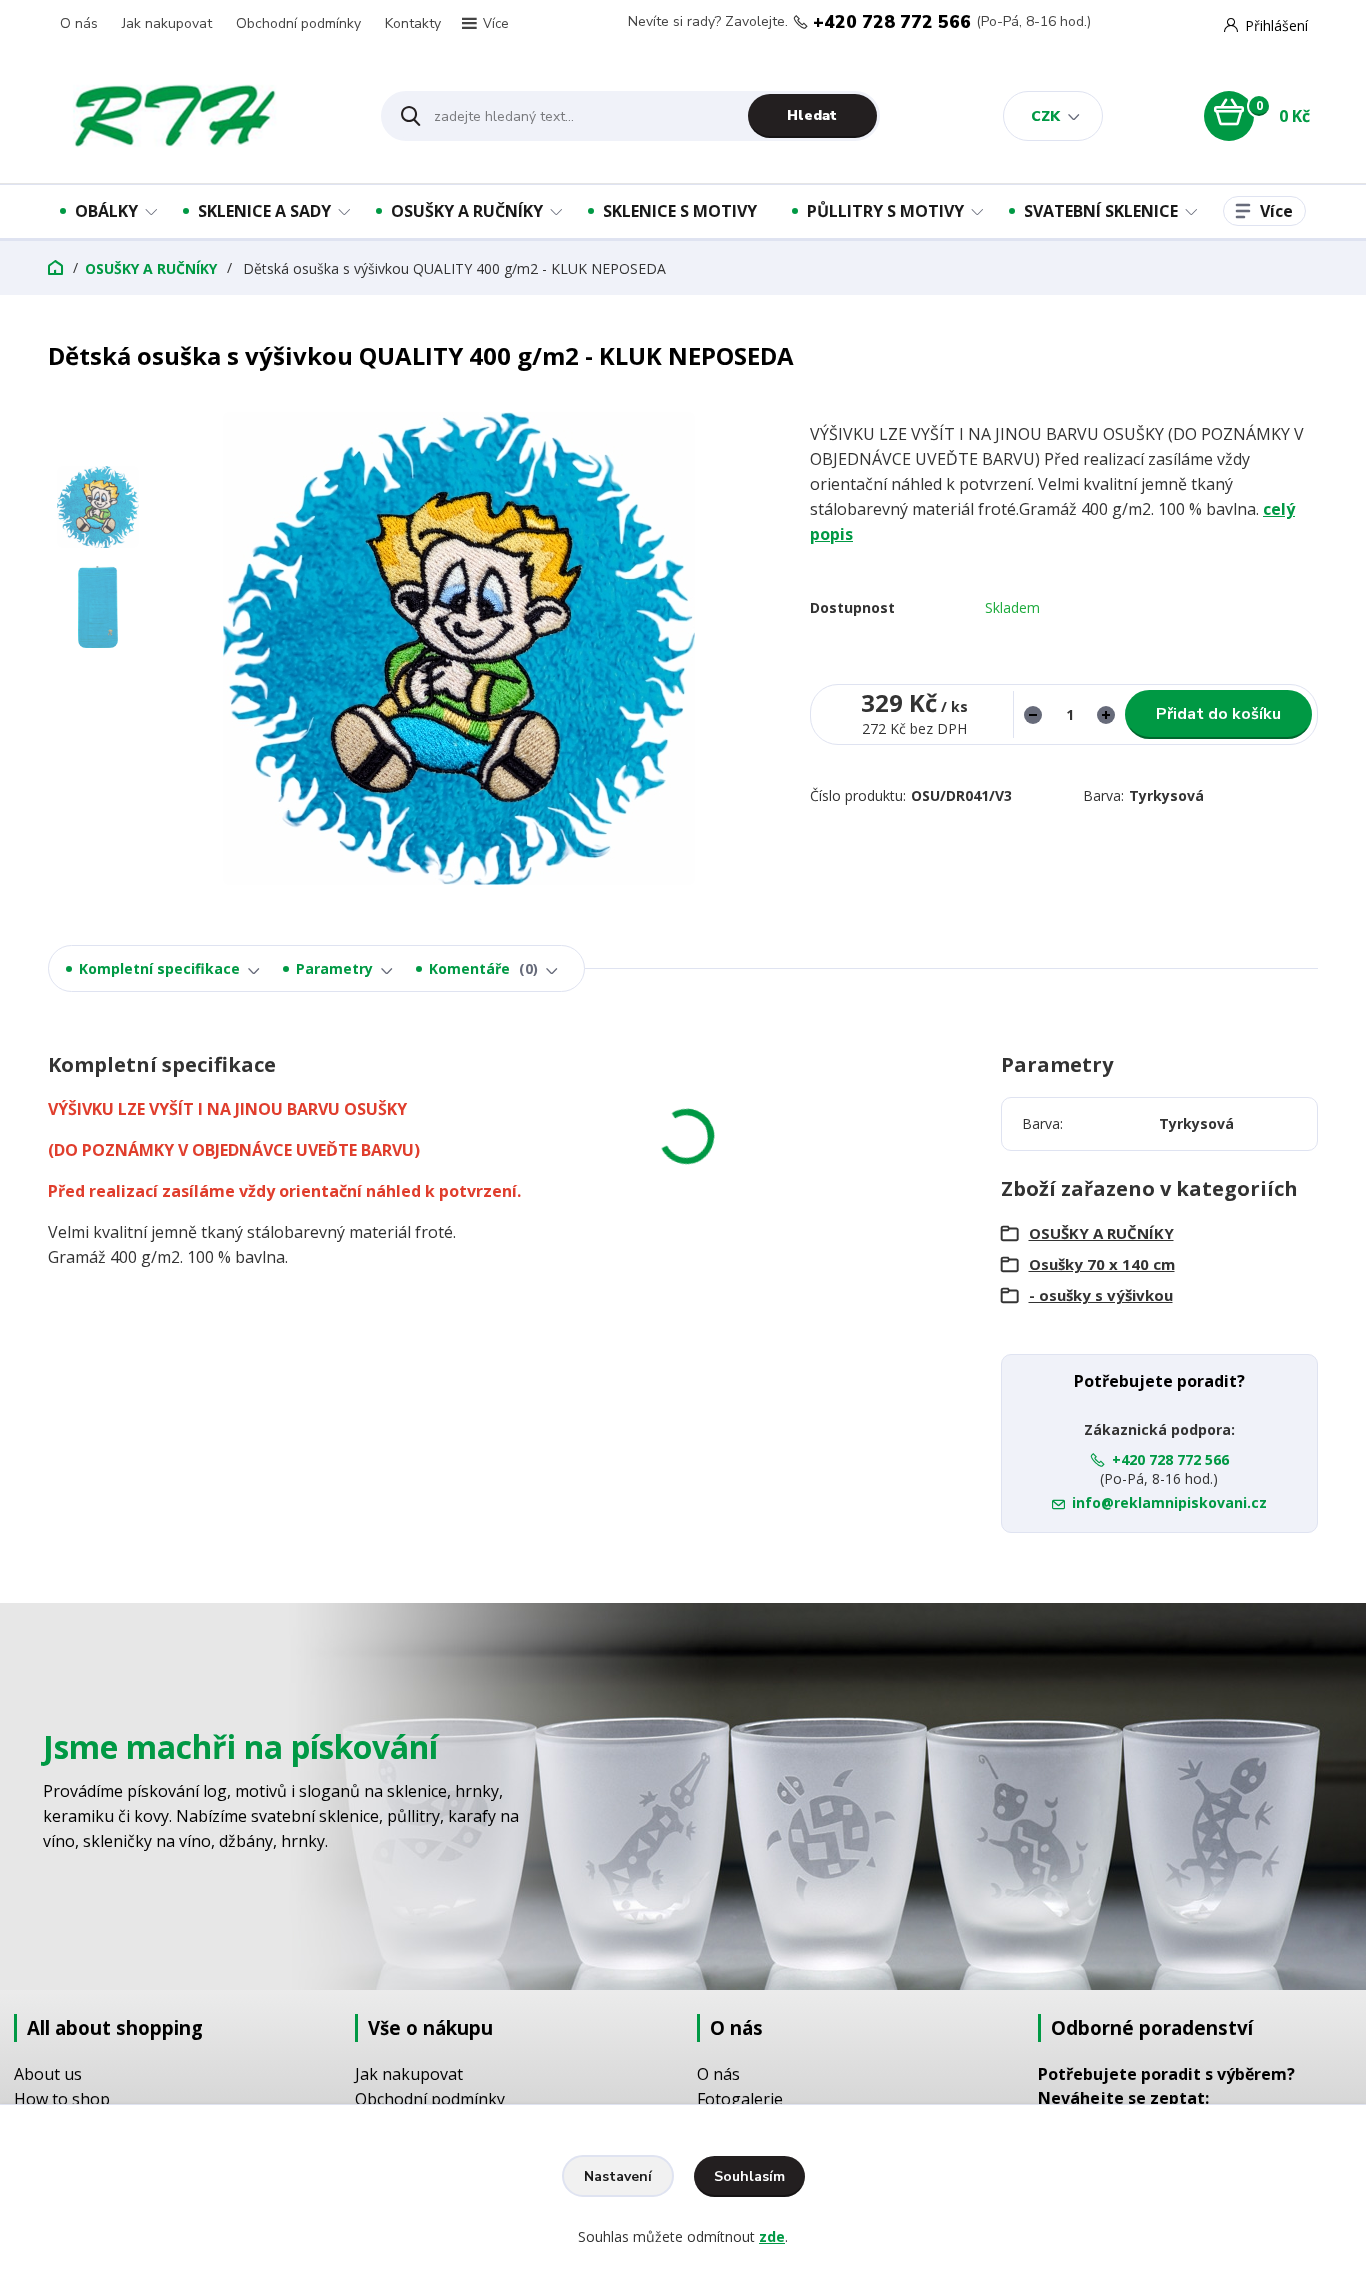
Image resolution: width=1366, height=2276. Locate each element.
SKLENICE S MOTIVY (680, 211)
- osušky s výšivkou (1101, 1295)
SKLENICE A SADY (264, 211)
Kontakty (413, 23)
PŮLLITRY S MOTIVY (885, 211)
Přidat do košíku (1218, 714)
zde (772, 2236)
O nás (79, 23)
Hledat (812, 115)
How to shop (62, 2099)
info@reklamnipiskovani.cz (1169, 1502)
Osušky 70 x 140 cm (1102, 1264)
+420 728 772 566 (892, 22)
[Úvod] (197, 116)
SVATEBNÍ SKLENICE (1101, 211)
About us (48, 2074)
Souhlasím (749, 2176)
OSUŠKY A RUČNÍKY (467, 211)
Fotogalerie (740, 2099)
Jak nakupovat (167, 23)
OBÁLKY (106, 211)
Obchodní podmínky (298, 23)
